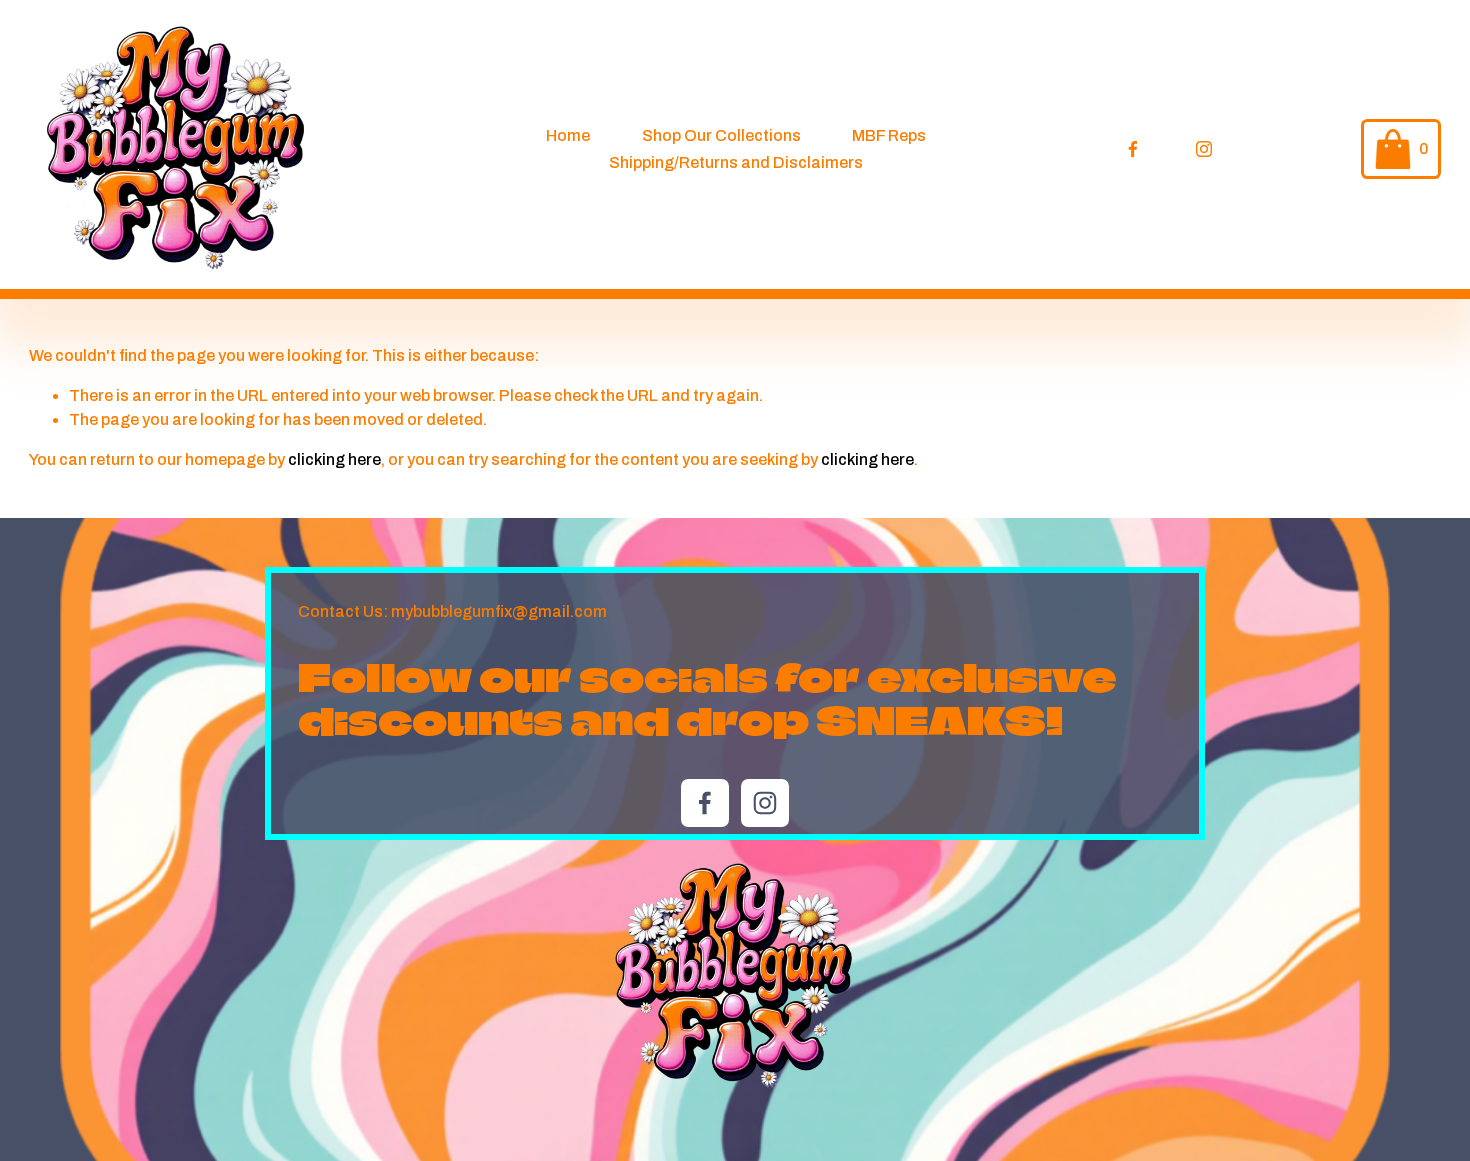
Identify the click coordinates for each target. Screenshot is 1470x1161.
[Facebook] (1133, 149)
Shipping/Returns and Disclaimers (736, 162)
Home (568, 135)
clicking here (334, 459)
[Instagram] (1204, 149)
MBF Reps (889, 135)
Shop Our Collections (721, 135)
